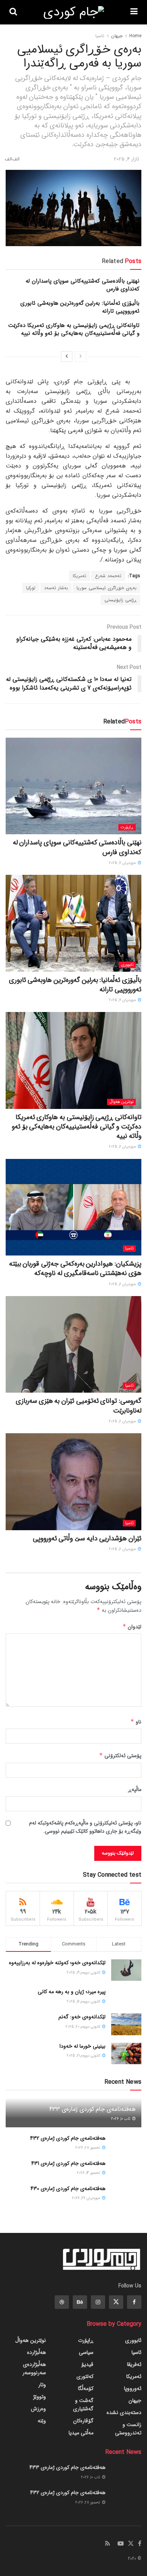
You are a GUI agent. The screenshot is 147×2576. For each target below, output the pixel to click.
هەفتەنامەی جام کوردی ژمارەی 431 (68, 2163)
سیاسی (86, 2352)
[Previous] (81, 357)
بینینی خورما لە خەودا (83, 2046)
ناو (136, 1722)
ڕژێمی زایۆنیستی (120, 600)
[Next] (67, 357)
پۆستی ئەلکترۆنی (120, 1756)
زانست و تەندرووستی (128, 2429)
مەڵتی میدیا (81, 2433)
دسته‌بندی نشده (124, 2413)
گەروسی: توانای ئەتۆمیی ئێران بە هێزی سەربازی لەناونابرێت (79, 1406)
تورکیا (31, 588)
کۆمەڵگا (86, 2388)
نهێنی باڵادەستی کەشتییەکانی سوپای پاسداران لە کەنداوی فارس (83, 285)
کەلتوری (85, 2376)
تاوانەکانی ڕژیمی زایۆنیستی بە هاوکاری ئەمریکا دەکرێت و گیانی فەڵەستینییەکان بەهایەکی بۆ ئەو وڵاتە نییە (74, 329)
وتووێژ (40, 2397)
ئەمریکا (80, 576)
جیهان (117, 36)
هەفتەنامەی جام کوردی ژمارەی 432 (68, 2138)
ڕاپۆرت (127, 827)
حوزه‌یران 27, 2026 (87, 2198)
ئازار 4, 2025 (126, 159)
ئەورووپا (133, 2388)
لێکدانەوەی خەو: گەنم (82, 2017)
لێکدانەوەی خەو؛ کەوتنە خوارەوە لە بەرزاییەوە (57, 1963)
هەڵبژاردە (37, 2352)
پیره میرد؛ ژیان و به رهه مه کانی (72, 1992)
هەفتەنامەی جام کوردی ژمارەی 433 (93, 2109)
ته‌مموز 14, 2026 (89, 2173)
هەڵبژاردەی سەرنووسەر (34, 2369)
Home (135, 36)
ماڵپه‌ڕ (135, 1789)
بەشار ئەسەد (56, 588)
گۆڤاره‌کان (83, 2421)
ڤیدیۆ (87, 2364)
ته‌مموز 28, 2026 (88, 2148)
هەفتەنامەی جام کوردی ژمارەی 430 (68, 2189)
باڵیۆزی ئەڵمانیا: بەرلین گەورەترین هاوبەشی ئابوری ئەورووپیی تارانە (80, 307)
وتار (42, 2385)
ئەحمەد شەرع (108, 576)
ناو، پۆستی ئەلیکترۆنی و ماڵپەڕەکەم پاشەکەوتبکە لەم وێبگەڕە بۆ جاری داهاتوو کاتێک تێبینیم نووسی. (85, 1827)
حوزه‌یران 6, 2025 (123, 1147)
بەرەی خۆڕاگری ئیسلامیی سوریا (106, 588)
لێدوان (132, 1627)
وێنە (42, 2421)
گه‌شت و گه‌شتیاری (83, 2405)
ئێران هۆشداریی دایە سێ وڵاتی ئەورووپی (87, 1538)
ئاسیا (100, 36)
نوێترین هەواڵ (121, 1102)
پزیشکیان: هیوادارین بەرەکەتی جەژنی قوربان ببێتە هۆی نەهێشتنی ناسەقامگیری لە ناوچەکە (75, 1268)
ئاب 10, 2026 (121, 2119)
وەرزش (38, 2409)
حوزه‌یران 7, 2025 (123, 863)
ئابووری (127, 965)
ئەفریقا (134, 2364)
